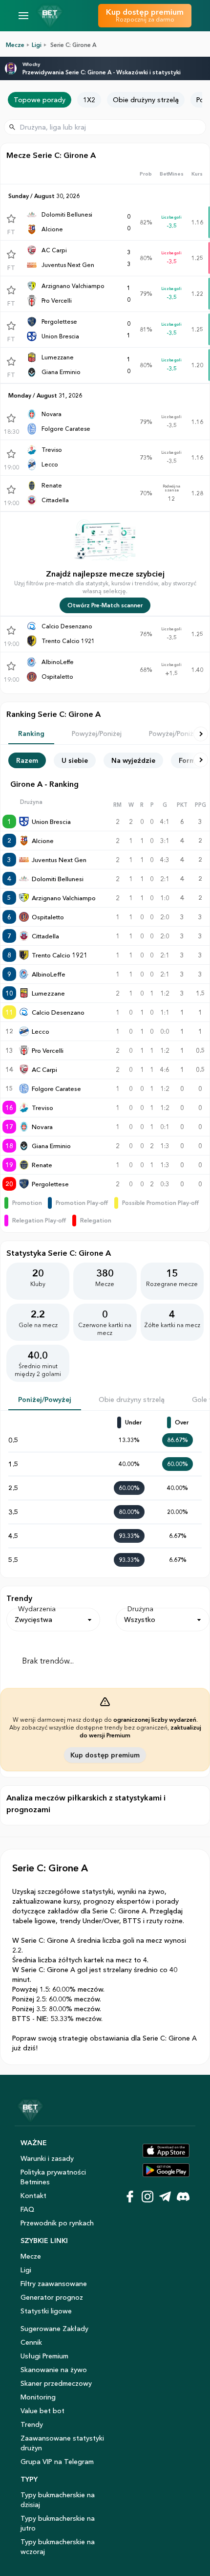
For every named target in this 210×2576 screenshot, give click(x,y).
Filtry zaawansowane (54, 2284)
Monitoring (38, 2397)
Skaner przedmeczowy (56, 2383)
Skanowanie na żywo (54, 2370)
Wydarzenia (37, 1609)
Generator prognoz (52, 2297)
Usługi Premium (44, 2356)
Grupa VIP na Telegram (57, 2462)
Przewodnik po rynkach (57, 2223)
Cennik (31, 2342)
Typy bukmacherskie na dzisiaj (58, 2500)
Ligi (37, 45)
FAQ (27, 2209)
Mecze (15, 45)
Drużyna (140, 1609)
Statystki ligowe (46, 2311)
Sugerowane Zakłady (54, 2329)
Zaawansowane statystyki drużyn (62, 2443)
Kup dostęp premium (105, 1755)
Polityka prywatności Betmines (53, 2177)
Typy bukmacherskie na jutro (58, 2523)
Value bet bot (42, 2411)
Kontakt (33, 2196)
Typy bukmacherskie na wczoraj (58, 2547)
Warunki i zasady (47, 2158)
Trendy (32, 2424)
